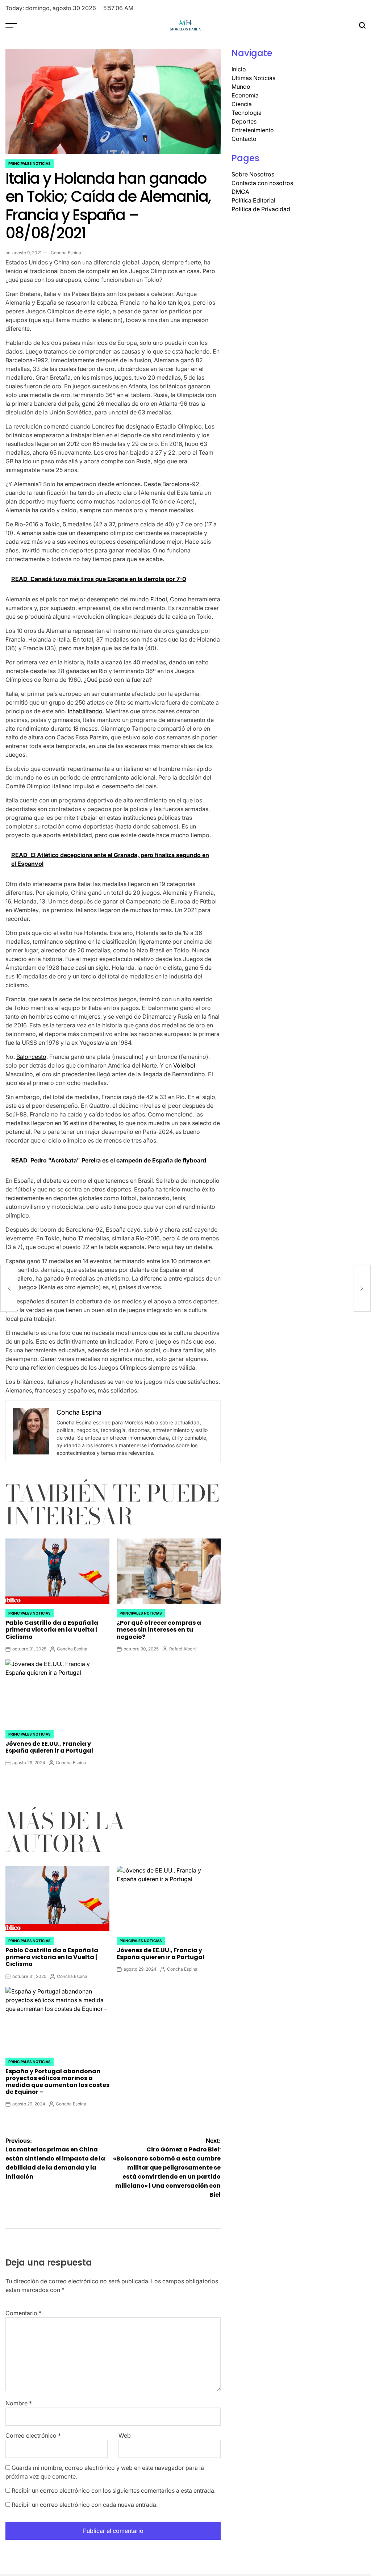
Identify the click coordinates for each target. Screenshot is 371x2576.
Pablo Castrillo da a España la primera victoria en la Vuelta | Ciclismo (52, 1630)
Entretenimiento (253, 130)
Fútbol (159, 599)
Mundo (241, 87)
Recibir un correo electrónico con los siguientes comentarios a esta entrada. (114, 2491)
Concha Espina (66, 253)
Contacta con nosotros (262, 183)
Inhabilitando (85, 711)
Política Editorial (253, 200)
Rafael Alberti (183, 1649)
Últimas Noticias (253, 78)
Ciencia (242, 104)
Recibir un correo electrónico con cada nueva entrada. (85, 2505)
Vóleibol (184, 1065)
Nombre (19, 2403)
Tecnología (247, 113)
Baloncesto (31, 1057)
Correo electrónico (33, 2435)
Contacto (244, 139)
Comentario (24, 2313)
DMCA (240, 192)
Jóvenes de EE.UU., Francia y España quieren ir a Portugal (49, 1747)
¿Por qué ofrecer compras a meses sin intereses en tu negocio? (159, 1630)
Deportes (244, 121)
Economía (245, 95)
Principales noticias (30, 163)
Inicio (239, 69)
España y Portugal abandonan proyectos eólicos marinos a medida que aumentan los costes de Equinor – (57, 2082)
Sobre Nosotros (253, 174)
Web (125, 2435)
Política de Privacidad (261, 209)
